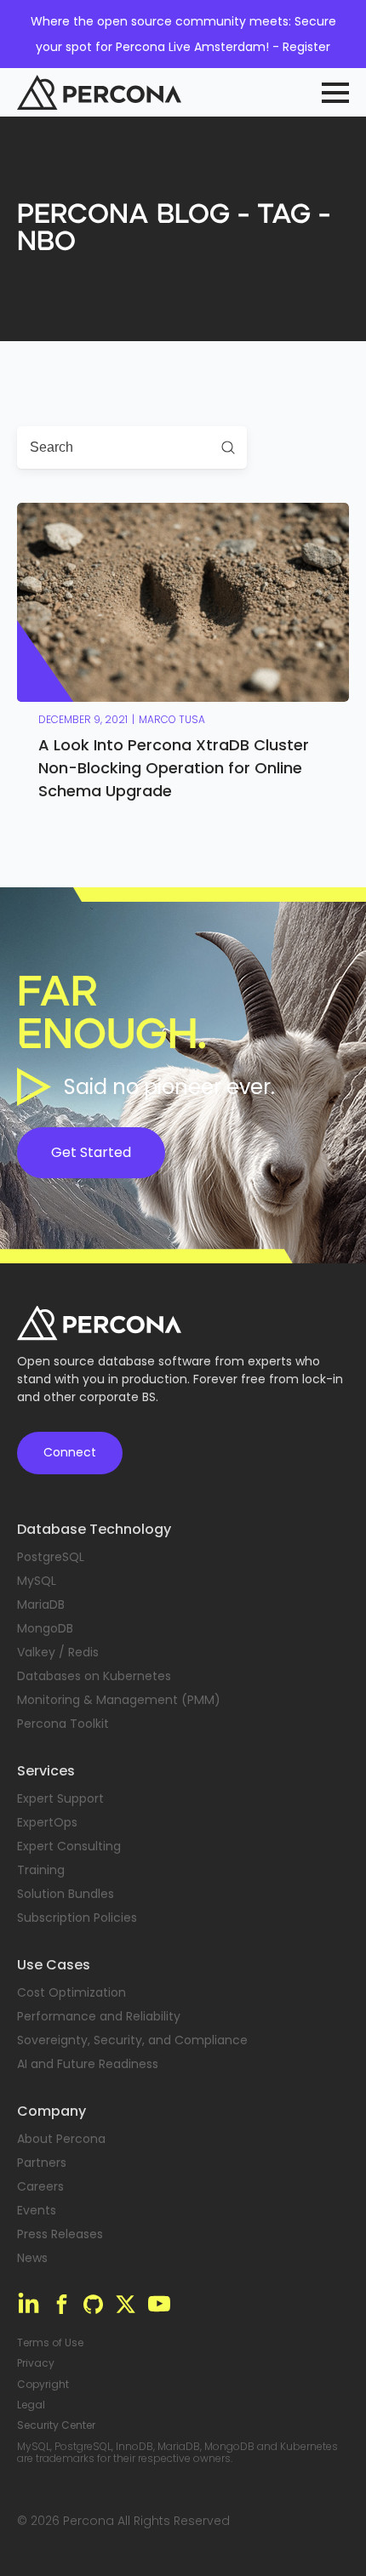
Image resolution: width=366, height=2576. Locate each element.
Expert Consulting (69, 1846)
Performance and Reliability (99, 2016)
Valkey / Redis (58, 1652)
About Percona (61, 2139)
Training (41, 1870)
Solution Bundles (66, 1894)
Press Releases (60, 2234)
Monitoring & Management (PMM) (119, 1700)
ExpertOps (47, 1822)
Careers (40, 2186)
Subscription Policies (77, 1918)
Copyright (43, 2385)
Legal (31, 2405)
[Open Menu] (335, 93)
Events (37, 2210)
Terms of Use (50, 2343)
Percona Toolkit (63, 1724)
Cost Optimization (71, 1992)
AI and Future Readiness (88, 2064)
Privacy (36, 2363)
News (32, 2258)
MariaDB (41, 1604)
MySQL (37, 1581)
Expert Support (60, 1798)
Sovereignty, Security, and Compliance (132, 2040)
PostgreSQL (51, 1557)
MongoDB (45, 1628)
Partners (42, 2163)
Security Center (56, 2425)
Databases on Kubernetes (94, 1676)
